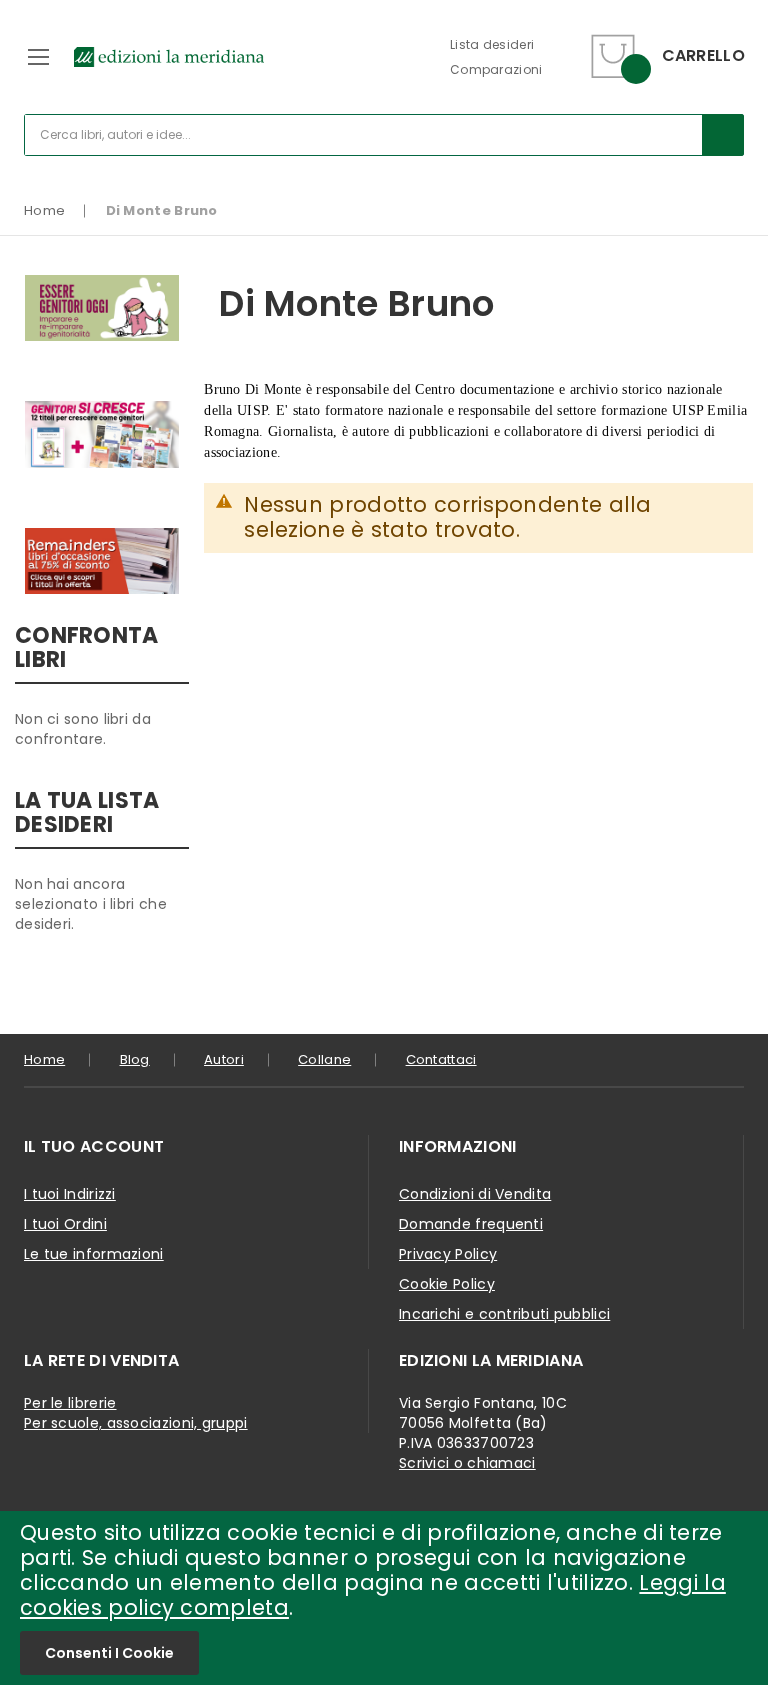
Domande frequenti (471, 1224)
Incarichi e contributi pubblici (504, 1314)
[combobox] (384, 135)
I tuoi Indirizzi (70, 1194)
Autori (224, 1059)
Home (44, 210)
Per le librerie (70, 1403)
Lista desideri (492, 44)
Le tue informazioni (94, 1254)
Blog (135, 1059)
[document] (384, 1598)
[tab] (196, 1147)
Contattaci (441, 1059)
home (44, 1059)
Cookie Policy (447, 1284)
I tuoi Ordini (65, 1224)
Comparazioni (496, 69)
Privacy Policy (448, 1254)
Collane (324, 1059)
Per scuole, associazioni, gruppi (136, 1423)
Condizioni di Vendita (475, 1194)
